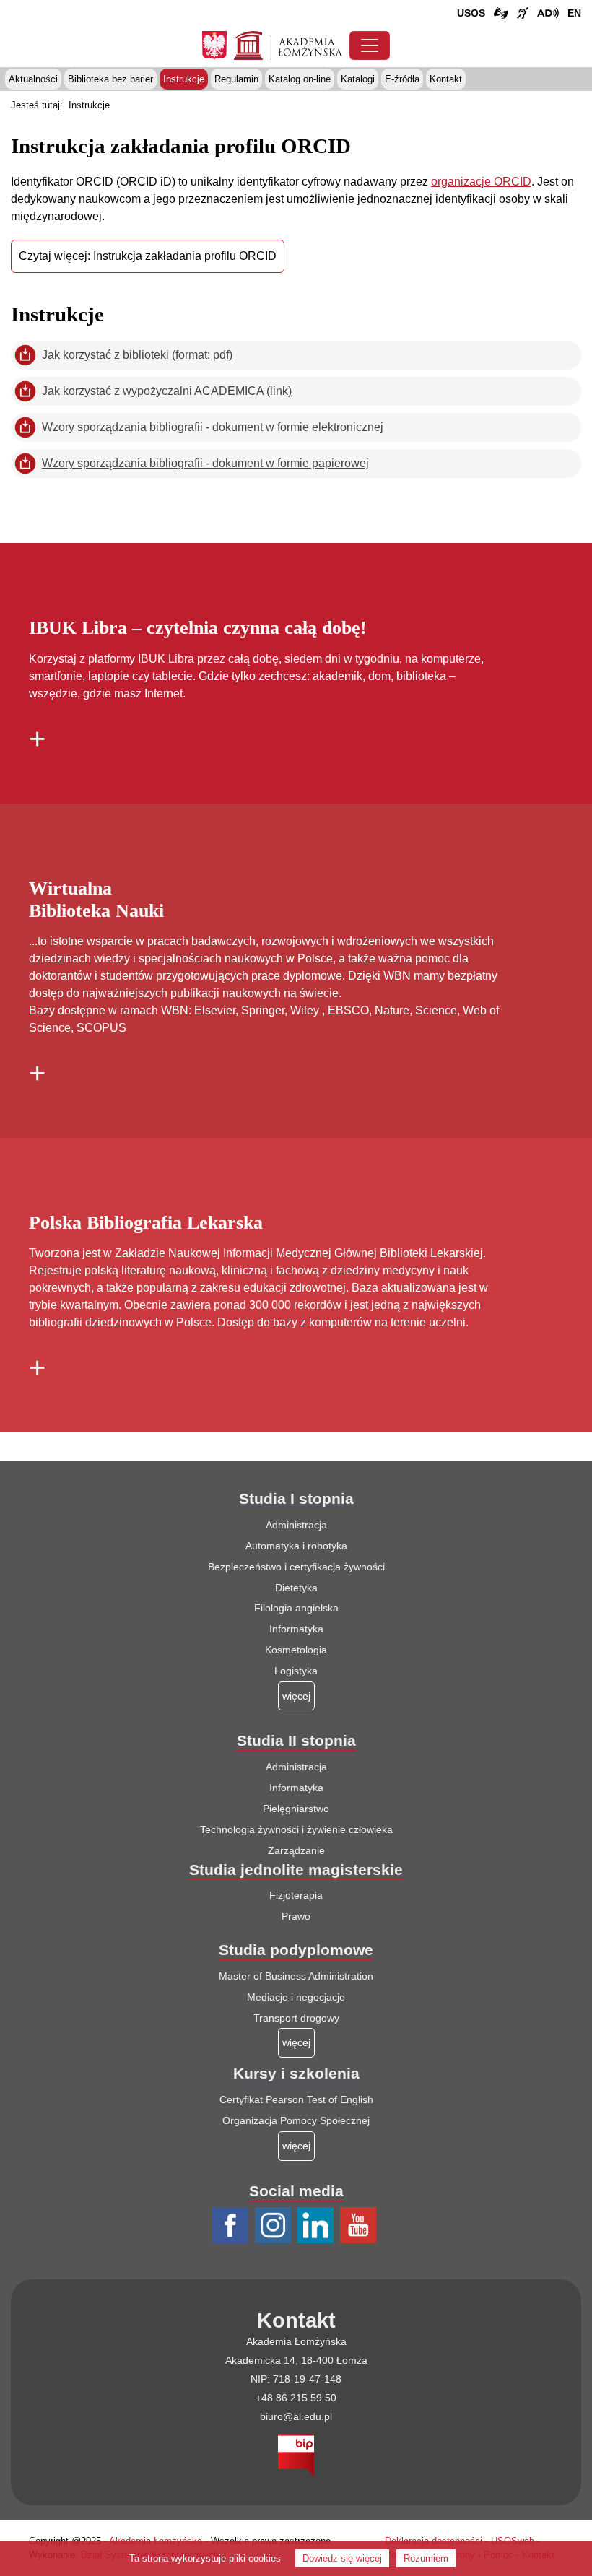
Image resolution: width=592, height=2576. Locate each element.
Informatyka (296, 1629)
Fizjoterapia (296, 1895)
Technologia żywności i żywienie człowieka (296, 1829)
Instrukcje (184, 79)
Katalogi (358, 79)
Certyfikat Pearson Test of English (296, 2099)
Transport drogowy (296, 2018)
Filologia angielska (296, 1608)
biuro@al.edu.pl (296, 2416)
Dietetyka (296, 1588)
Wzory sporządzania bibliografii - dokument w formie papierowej (205, 463)
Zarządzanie (296, 1850)
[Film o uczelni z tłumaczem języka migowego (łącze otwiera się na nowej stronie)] (523, 14)
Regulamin (236, 79)
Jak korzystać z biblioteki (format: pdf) (137, 355)
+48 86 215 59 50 (296, 2398)
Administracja (296, 1525)
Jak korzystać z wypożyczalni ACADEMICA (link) (167, 391)
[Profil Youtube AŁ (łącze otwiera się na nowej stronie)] (360, 2226)
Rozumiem (426, 2558)
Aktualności (33, 79)
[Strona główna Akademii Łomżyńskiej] (288, 44)
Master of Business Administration (296, 1976)
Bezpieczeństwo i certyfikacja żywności (296, 1567)
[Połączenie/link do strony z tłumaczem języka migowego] (501, 14)
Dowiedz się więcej (342, 2558)
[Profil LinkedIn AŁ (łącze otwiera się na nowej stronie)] (317, 2226)
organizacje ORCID (481, 182)
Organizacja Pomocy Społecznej (296, 2120)
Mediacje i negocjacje (296, 1997)
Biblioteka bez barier (110, 79)
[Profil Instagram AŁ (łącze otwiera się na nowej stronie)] (275, 2226)
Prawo (296, 1916)
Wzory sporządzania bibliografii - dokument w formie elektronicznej (213, 427)
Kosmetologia (296, 1650)
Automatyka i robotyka (296, 1546)
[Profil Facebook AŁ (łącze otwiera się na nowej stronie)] (232, 2226)
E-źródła (402, 79)
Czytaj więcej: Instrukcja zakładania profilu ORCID (148, 256)
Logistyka (296, 1671)
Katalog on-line (300, 79)
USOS (471, 13)
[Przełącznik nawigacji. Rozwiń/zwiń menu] (370, 45)
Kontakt (446, 79)
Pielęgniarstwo (296, 1809)
